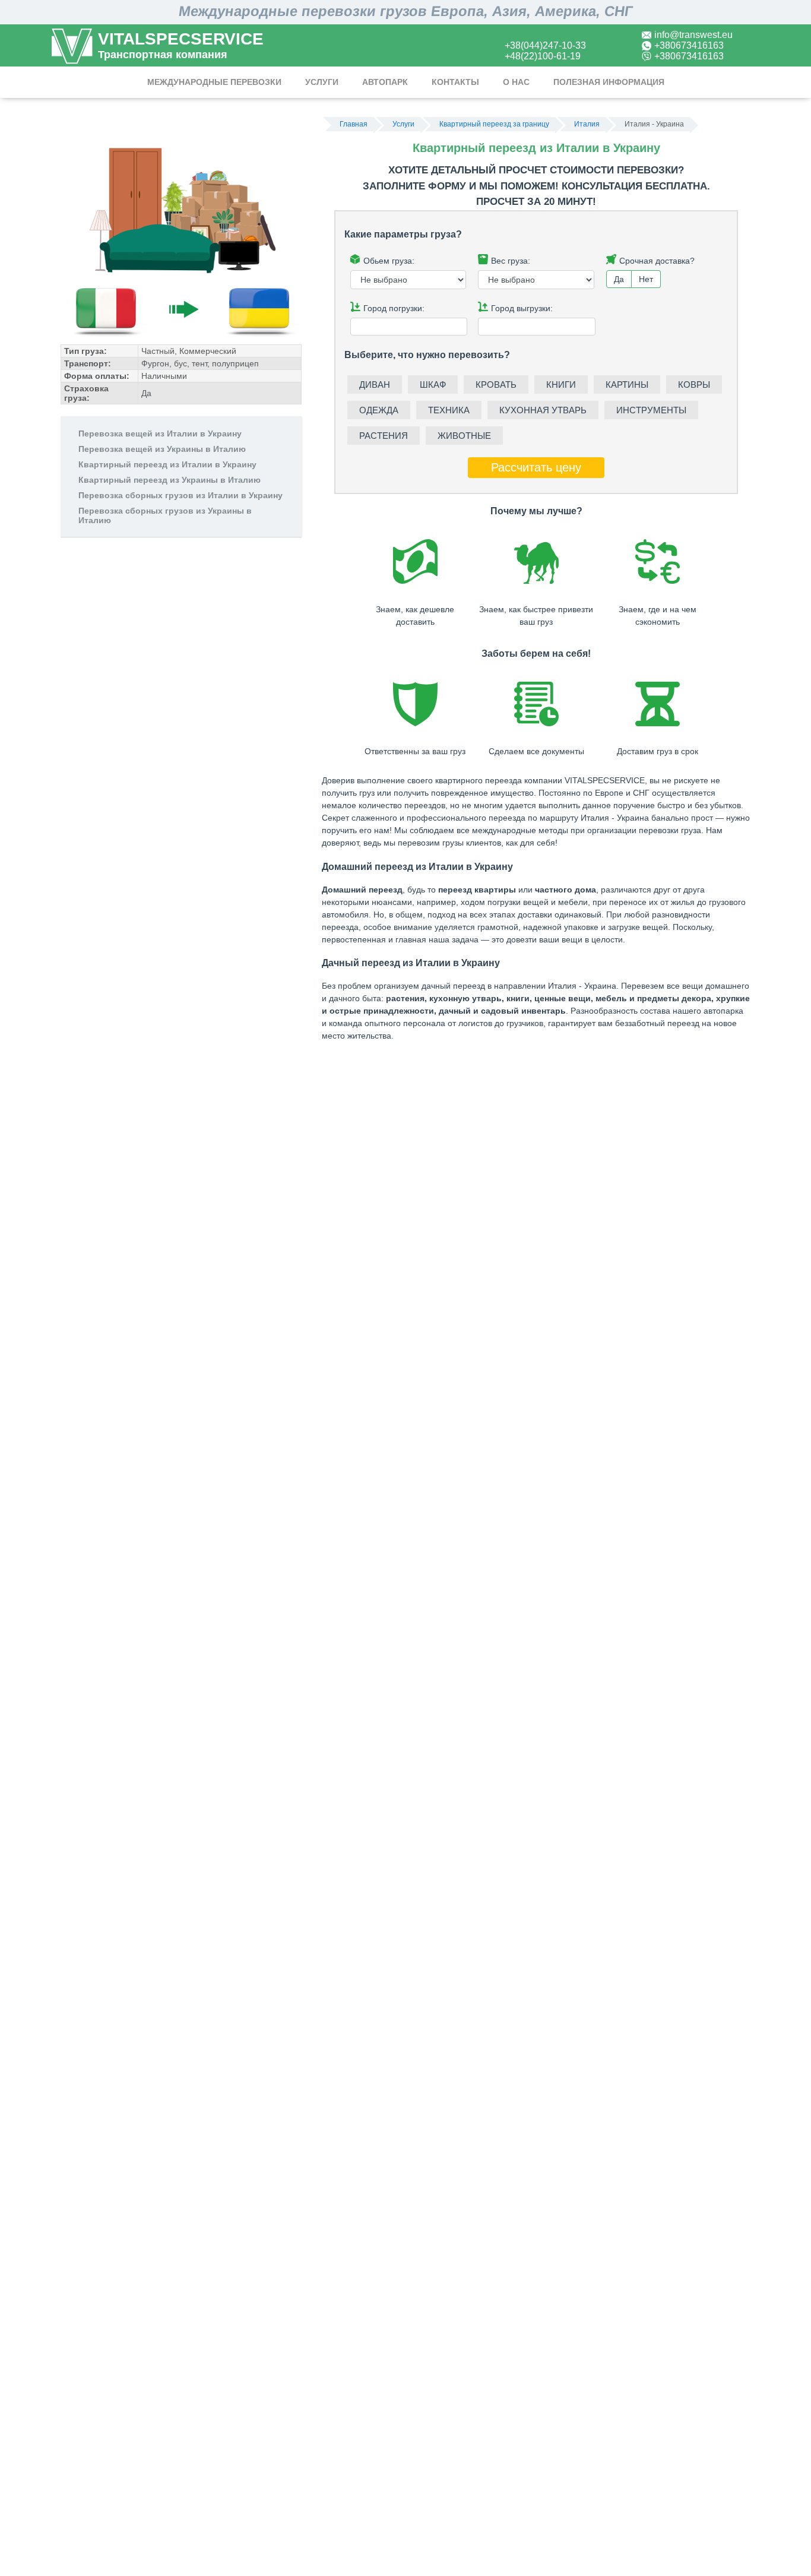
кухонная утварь (543, 410)
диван (375, 384)
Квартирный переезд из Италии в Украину (167, 464)
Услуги (322, 82)
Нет (646, 279)
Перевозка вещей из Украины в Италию (162, 449)
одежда (379, 410)
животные (464, 436)
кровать (496, 384)
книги (561, 384)
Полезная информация (609, 82)
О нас (516, 82)
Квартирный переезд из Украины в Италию (170, 480)
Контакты (455, 82)
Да (619, 279)
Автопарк (385, 82)
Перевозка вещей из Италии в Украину (160, 433)
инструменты (651, 410)
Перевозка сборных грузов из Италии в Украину (180, 495)
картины (627, 384)
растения (384, 436)
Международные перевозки (214, 82)
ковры (694, 384)
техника (449, 410)
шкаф (433, 384)
